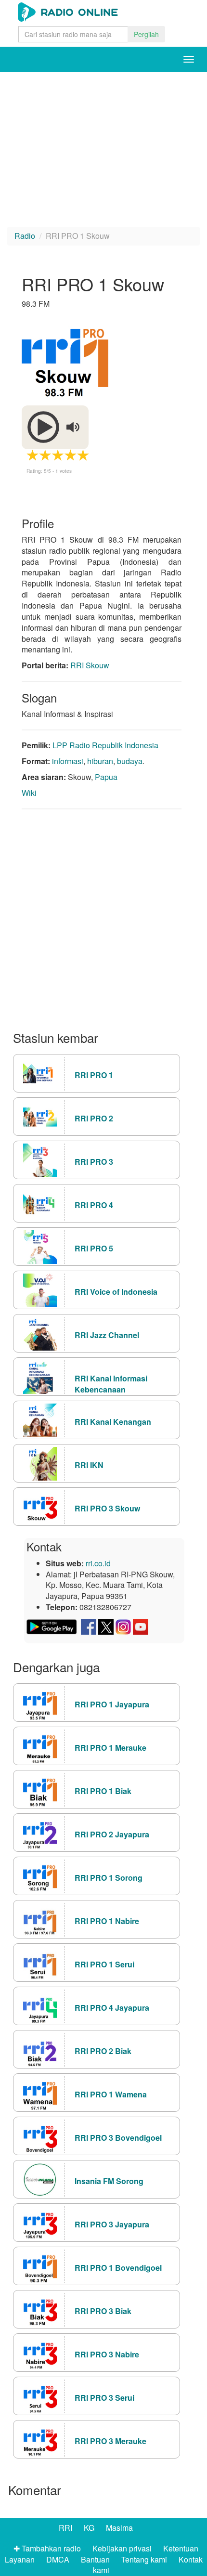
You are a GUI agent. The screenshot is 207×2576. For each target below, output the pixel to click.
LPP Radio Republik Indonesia (105, 745)
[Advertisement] (79, 127)
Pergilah (146, 34)
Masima (119, 2528)
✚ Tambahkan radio (47, 2548)
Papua (106, 777)
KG (89, 2528)
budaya (130, 761)
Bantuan (95, 2559)
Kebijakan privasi (122, 2548)
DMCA (58, 2559)
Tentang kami (144, 2559)
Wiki (29, 793)
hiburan (100, 761)
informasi (68, 761)
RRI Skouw (90, 665)
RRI (65, 2528)
